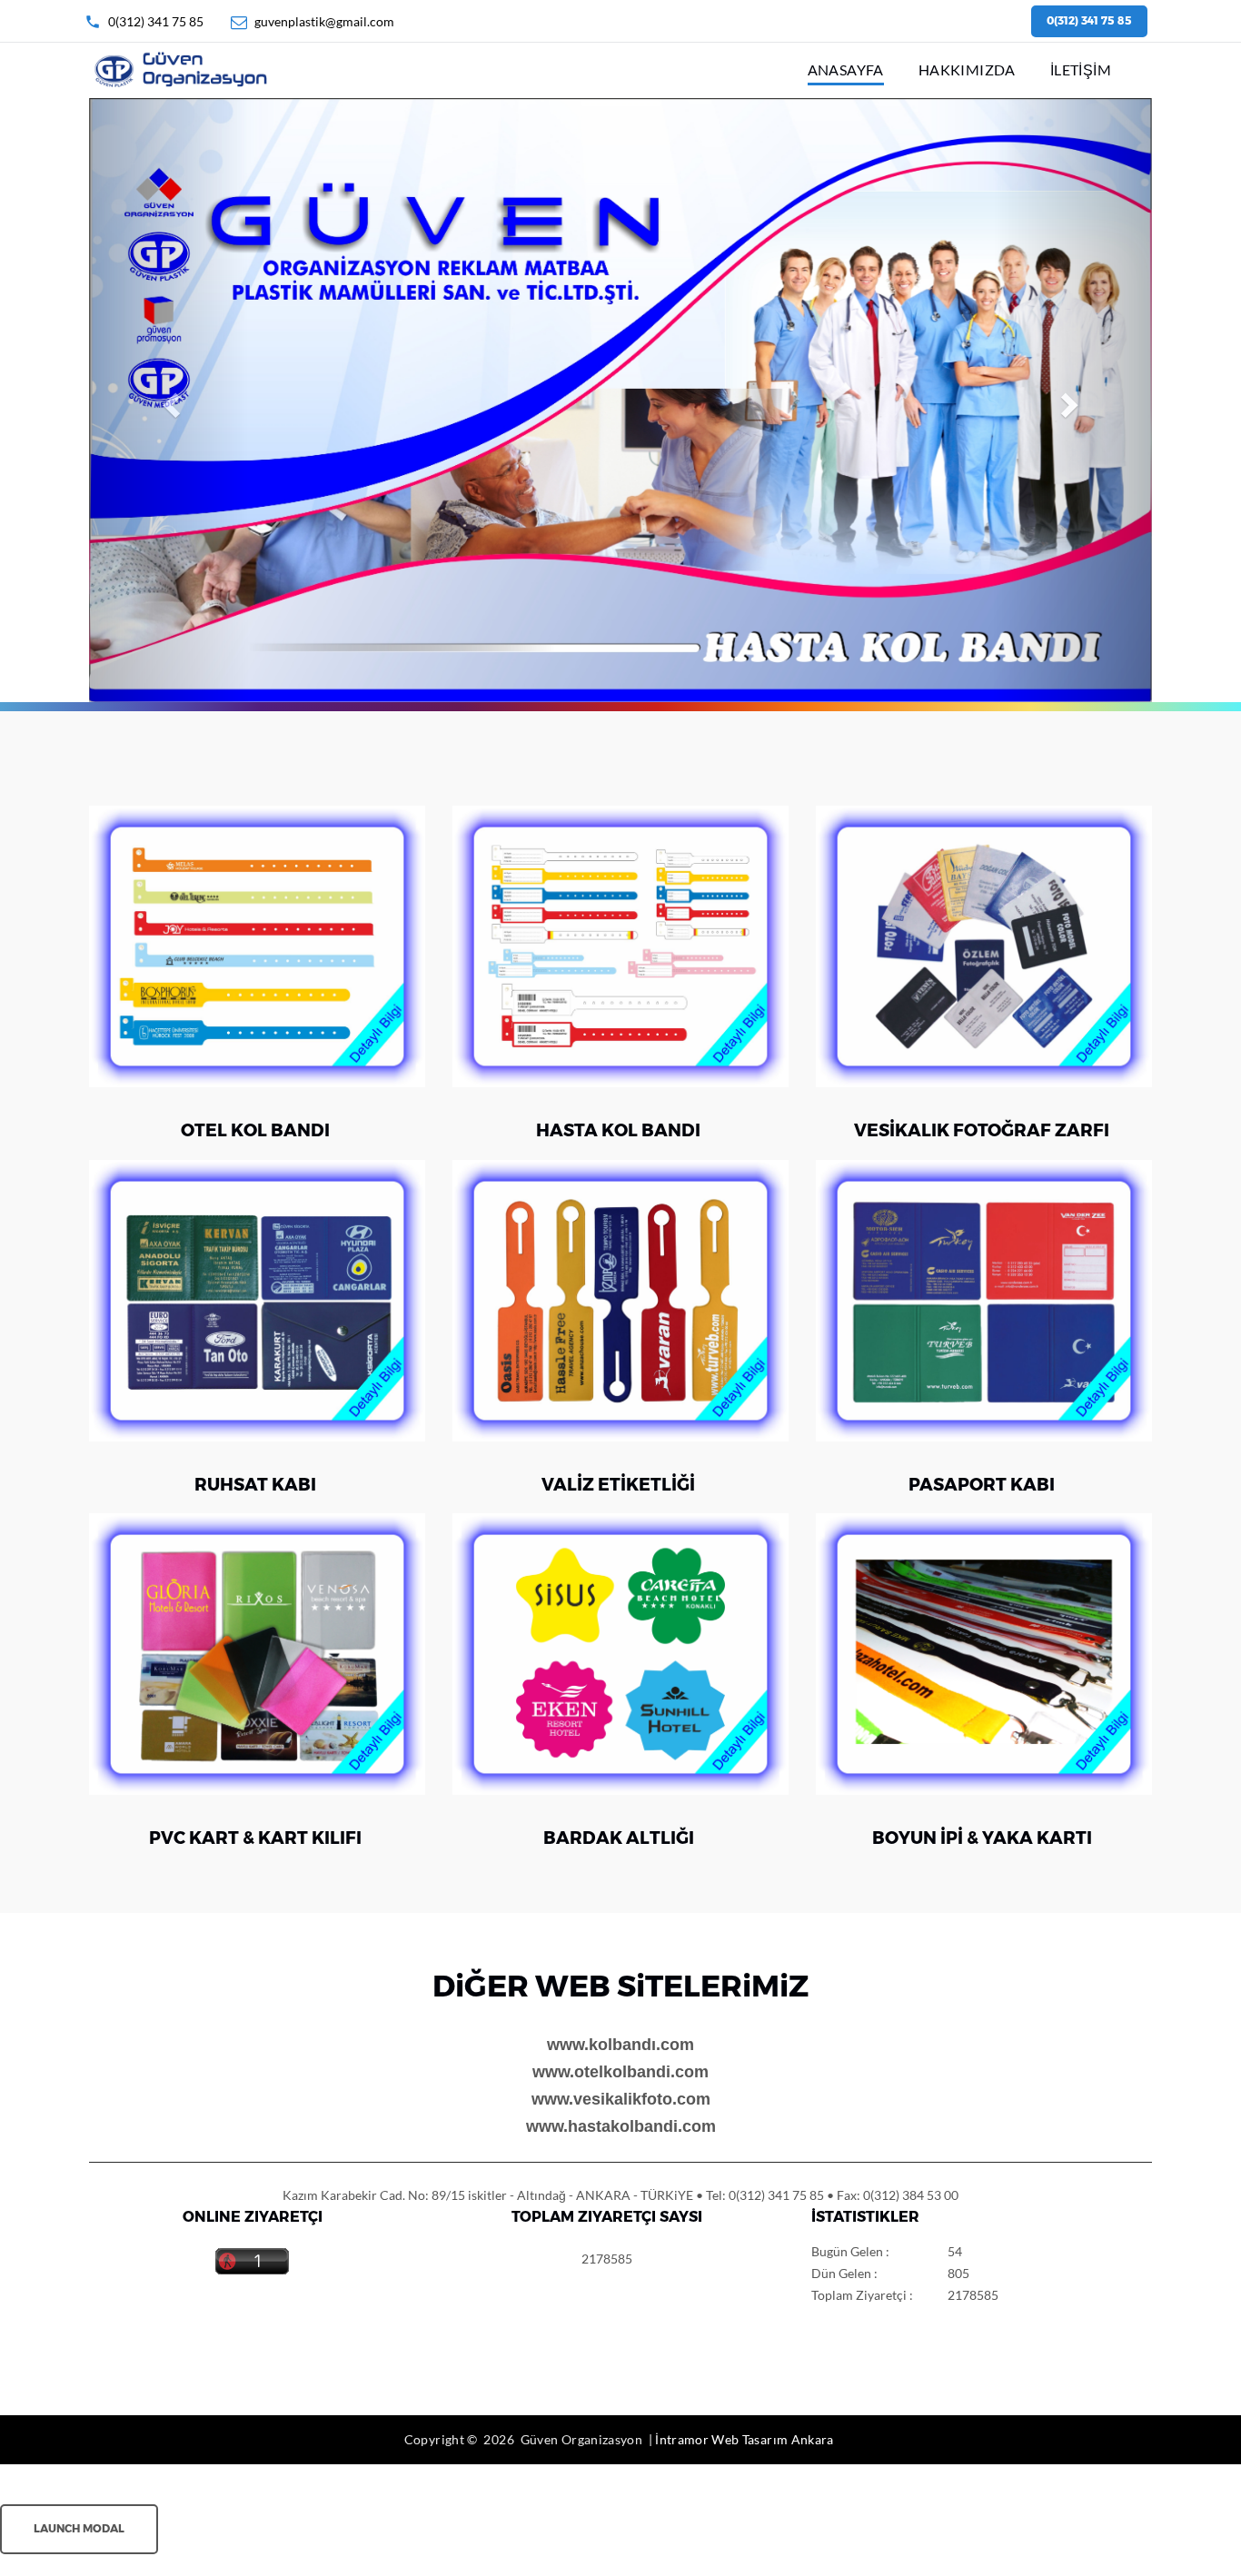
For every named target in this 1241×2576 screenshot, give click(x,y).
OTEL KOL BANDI (255, 1130)
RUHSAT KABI (255, 1485)
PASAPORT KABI (982, 1485)
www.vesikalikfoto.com (621, 2099)
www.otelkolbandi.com (620, 2072)
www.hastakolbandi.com (621, 2126)
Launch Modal (79, 2528)
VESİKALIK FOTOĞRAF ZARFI (982, 1130)
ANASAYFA (846, 69)
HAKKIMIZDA (967, 69)
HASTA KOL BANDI (618, 1130)
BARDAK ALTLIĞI (619, 1838)
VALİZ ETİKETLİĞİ (618, 1485)
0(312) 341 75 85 (156, 21)
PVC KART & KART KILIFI (255, 1838)
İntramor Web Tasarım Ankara (744, 2439)
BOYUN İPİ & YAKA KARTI (982, 1838)
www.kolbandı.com (620, 2045)
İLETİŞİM (1081, 69)
